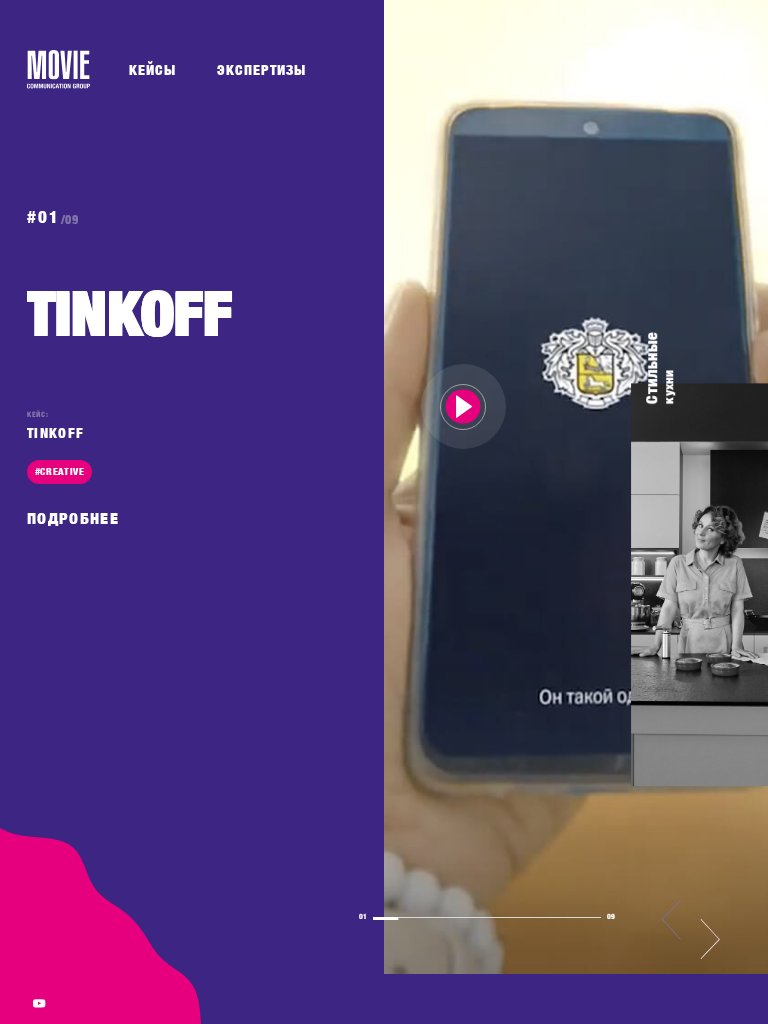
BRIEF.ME (674, 69)
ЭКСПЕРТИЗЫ (261, 69)
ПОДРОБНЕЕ (73, 518)
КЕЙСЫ (152, 69)
